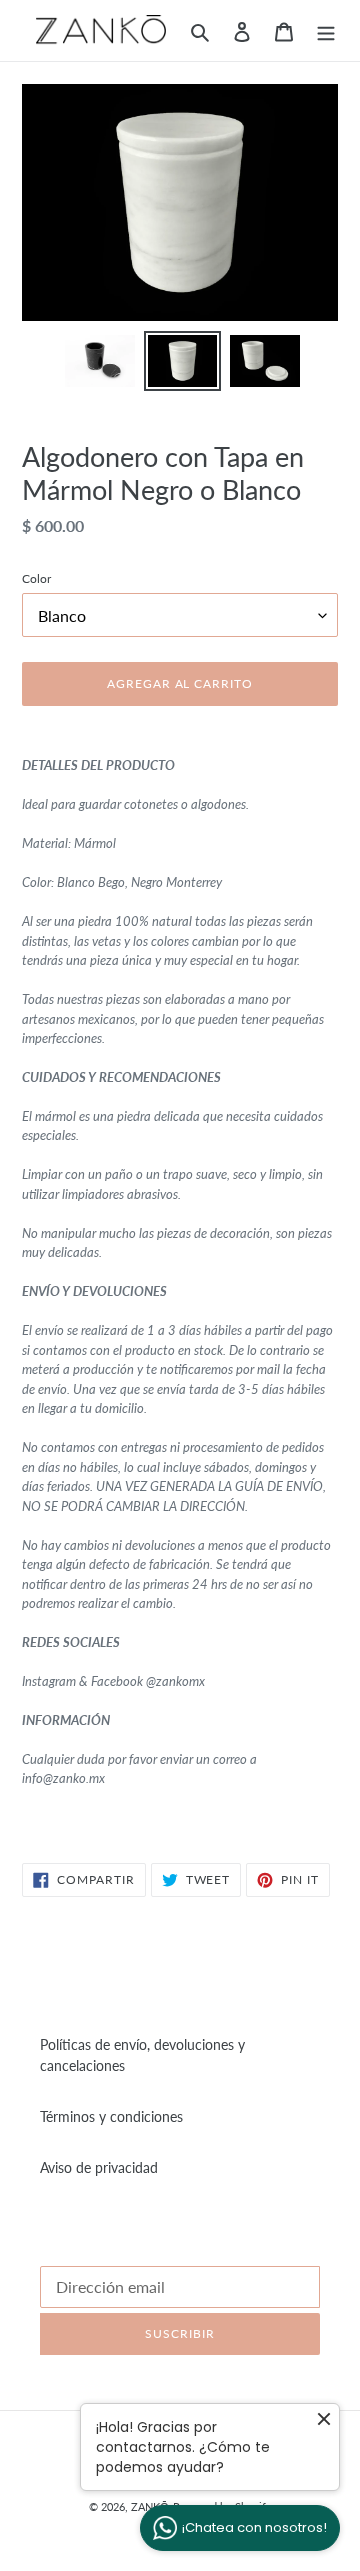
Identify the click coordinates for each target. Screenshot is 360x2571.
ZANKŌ (150, 2506)
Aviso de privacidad (99, 2167)
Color (36, 578)
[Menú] (326, 30)
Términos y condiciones (111, 2116)
